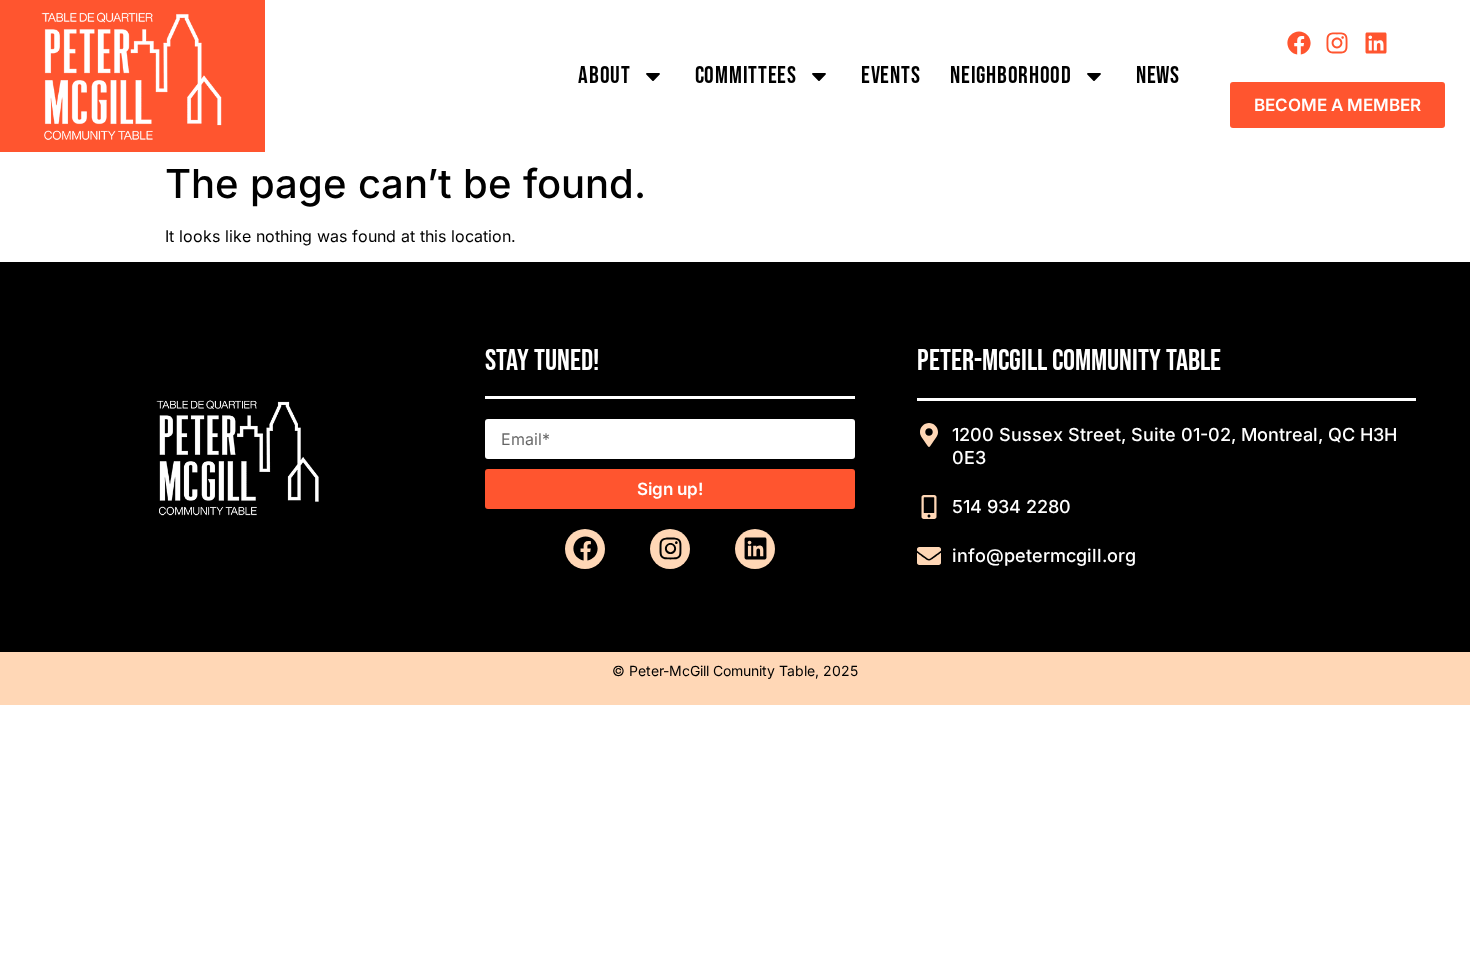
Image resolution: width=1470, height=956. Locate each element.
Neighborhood (1011, 75)
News (1158, 75)
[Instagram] (1337, 43)
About (604, 75)
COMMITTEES (746, 75)
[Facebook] (1299, 43)
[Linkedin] (1376, 43)
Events (890, 75)
